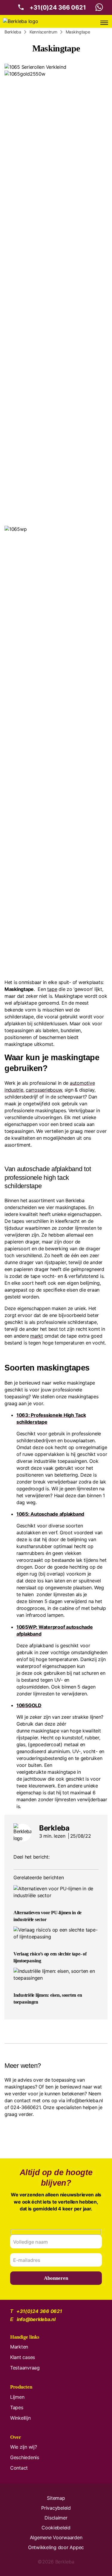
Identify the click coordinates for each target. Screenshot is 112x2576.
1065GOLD (29, 1705)
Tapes (17, 2407)
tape (52, 989)
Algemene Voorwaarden (56, 2537)
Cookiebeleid (56, 2528)
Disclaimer (56, 2518)
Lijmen (17, 2397)
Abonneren (56, 2278)
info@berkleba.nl (85, 2100)
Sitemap (56, 2498)
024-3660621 (25, 2107)
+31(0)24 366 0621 (58, 7)
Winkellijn (20, 2418)
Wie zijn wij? (24, 2447)
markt (37, 1336)
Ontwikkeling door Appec (56, 2547)
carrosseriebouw (44, 1090)
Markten (19, 2347)
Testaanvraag (25, 2368)
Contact (19, 2468)
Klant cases (23, 2357)
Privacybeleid (56, 2508)
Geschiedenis (25, 2457)
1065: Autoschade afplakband (50, 1514)
